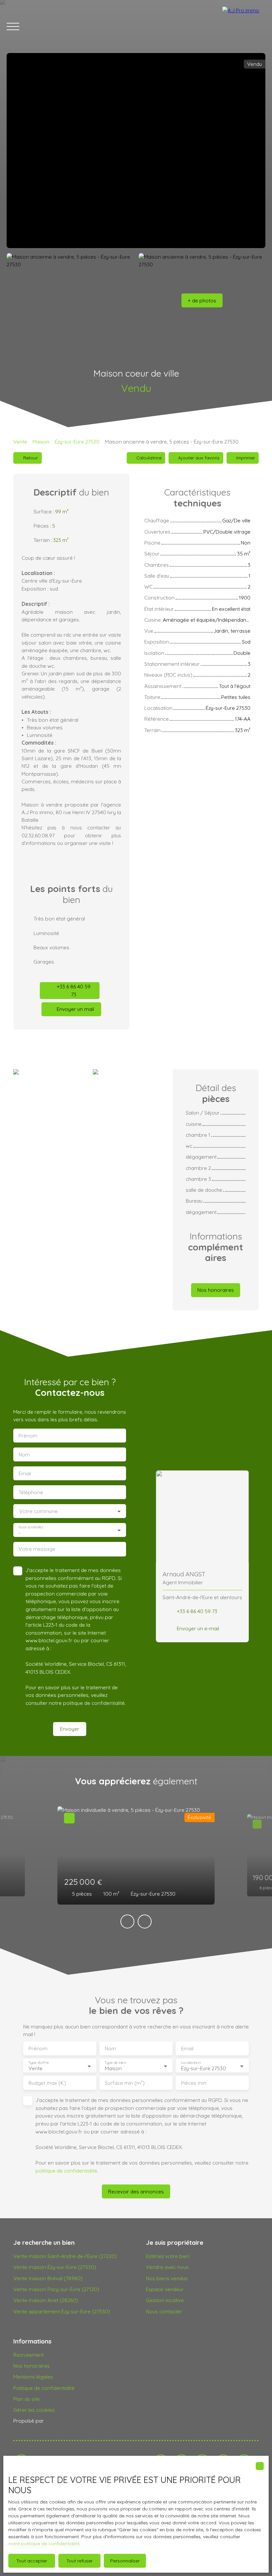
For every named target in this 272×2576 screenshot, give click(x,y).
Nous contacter (164, 2311)
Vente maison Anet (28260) (46, 2300)
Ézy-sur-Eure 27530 (77, 442)
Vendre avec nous (167, 2267)
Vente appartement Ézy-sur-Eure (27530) (62, 2311)
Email (25, 1473)
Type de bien (115, 2063)
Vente (20, 442)
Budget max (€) (47, 2083)
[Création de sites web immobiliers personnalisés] (61, 2421)
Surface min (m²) (125, 2083)
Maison (41, 442)
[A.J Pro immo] (244, 26)
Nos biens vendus (167, 2278)
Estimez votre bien (168, 2256)
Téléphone (31, 1492)
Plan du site (27, 2399)
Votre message (37, 1549)
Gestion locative (165, 2300)
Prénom (28, 1436)
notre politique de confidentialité (44, 2544)
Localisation (191, 2063)
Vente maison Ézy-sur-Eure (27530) (55, 2267)
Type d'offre (38, 2063)
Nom (24, 1455)
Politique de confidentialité (44, 2388)
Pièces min (194, 2083)
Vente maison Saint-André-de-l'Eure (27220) (65, 2256)
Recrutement (29, 2355)
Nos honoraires (32, 2366)
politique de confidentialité (94, 1703)
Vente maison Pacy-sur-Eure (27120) (56, 2289)
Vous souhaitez (31, 1527)
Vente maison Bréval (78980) (48, 2278)
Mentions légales (33, 2377)
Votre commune (38, 1511)
